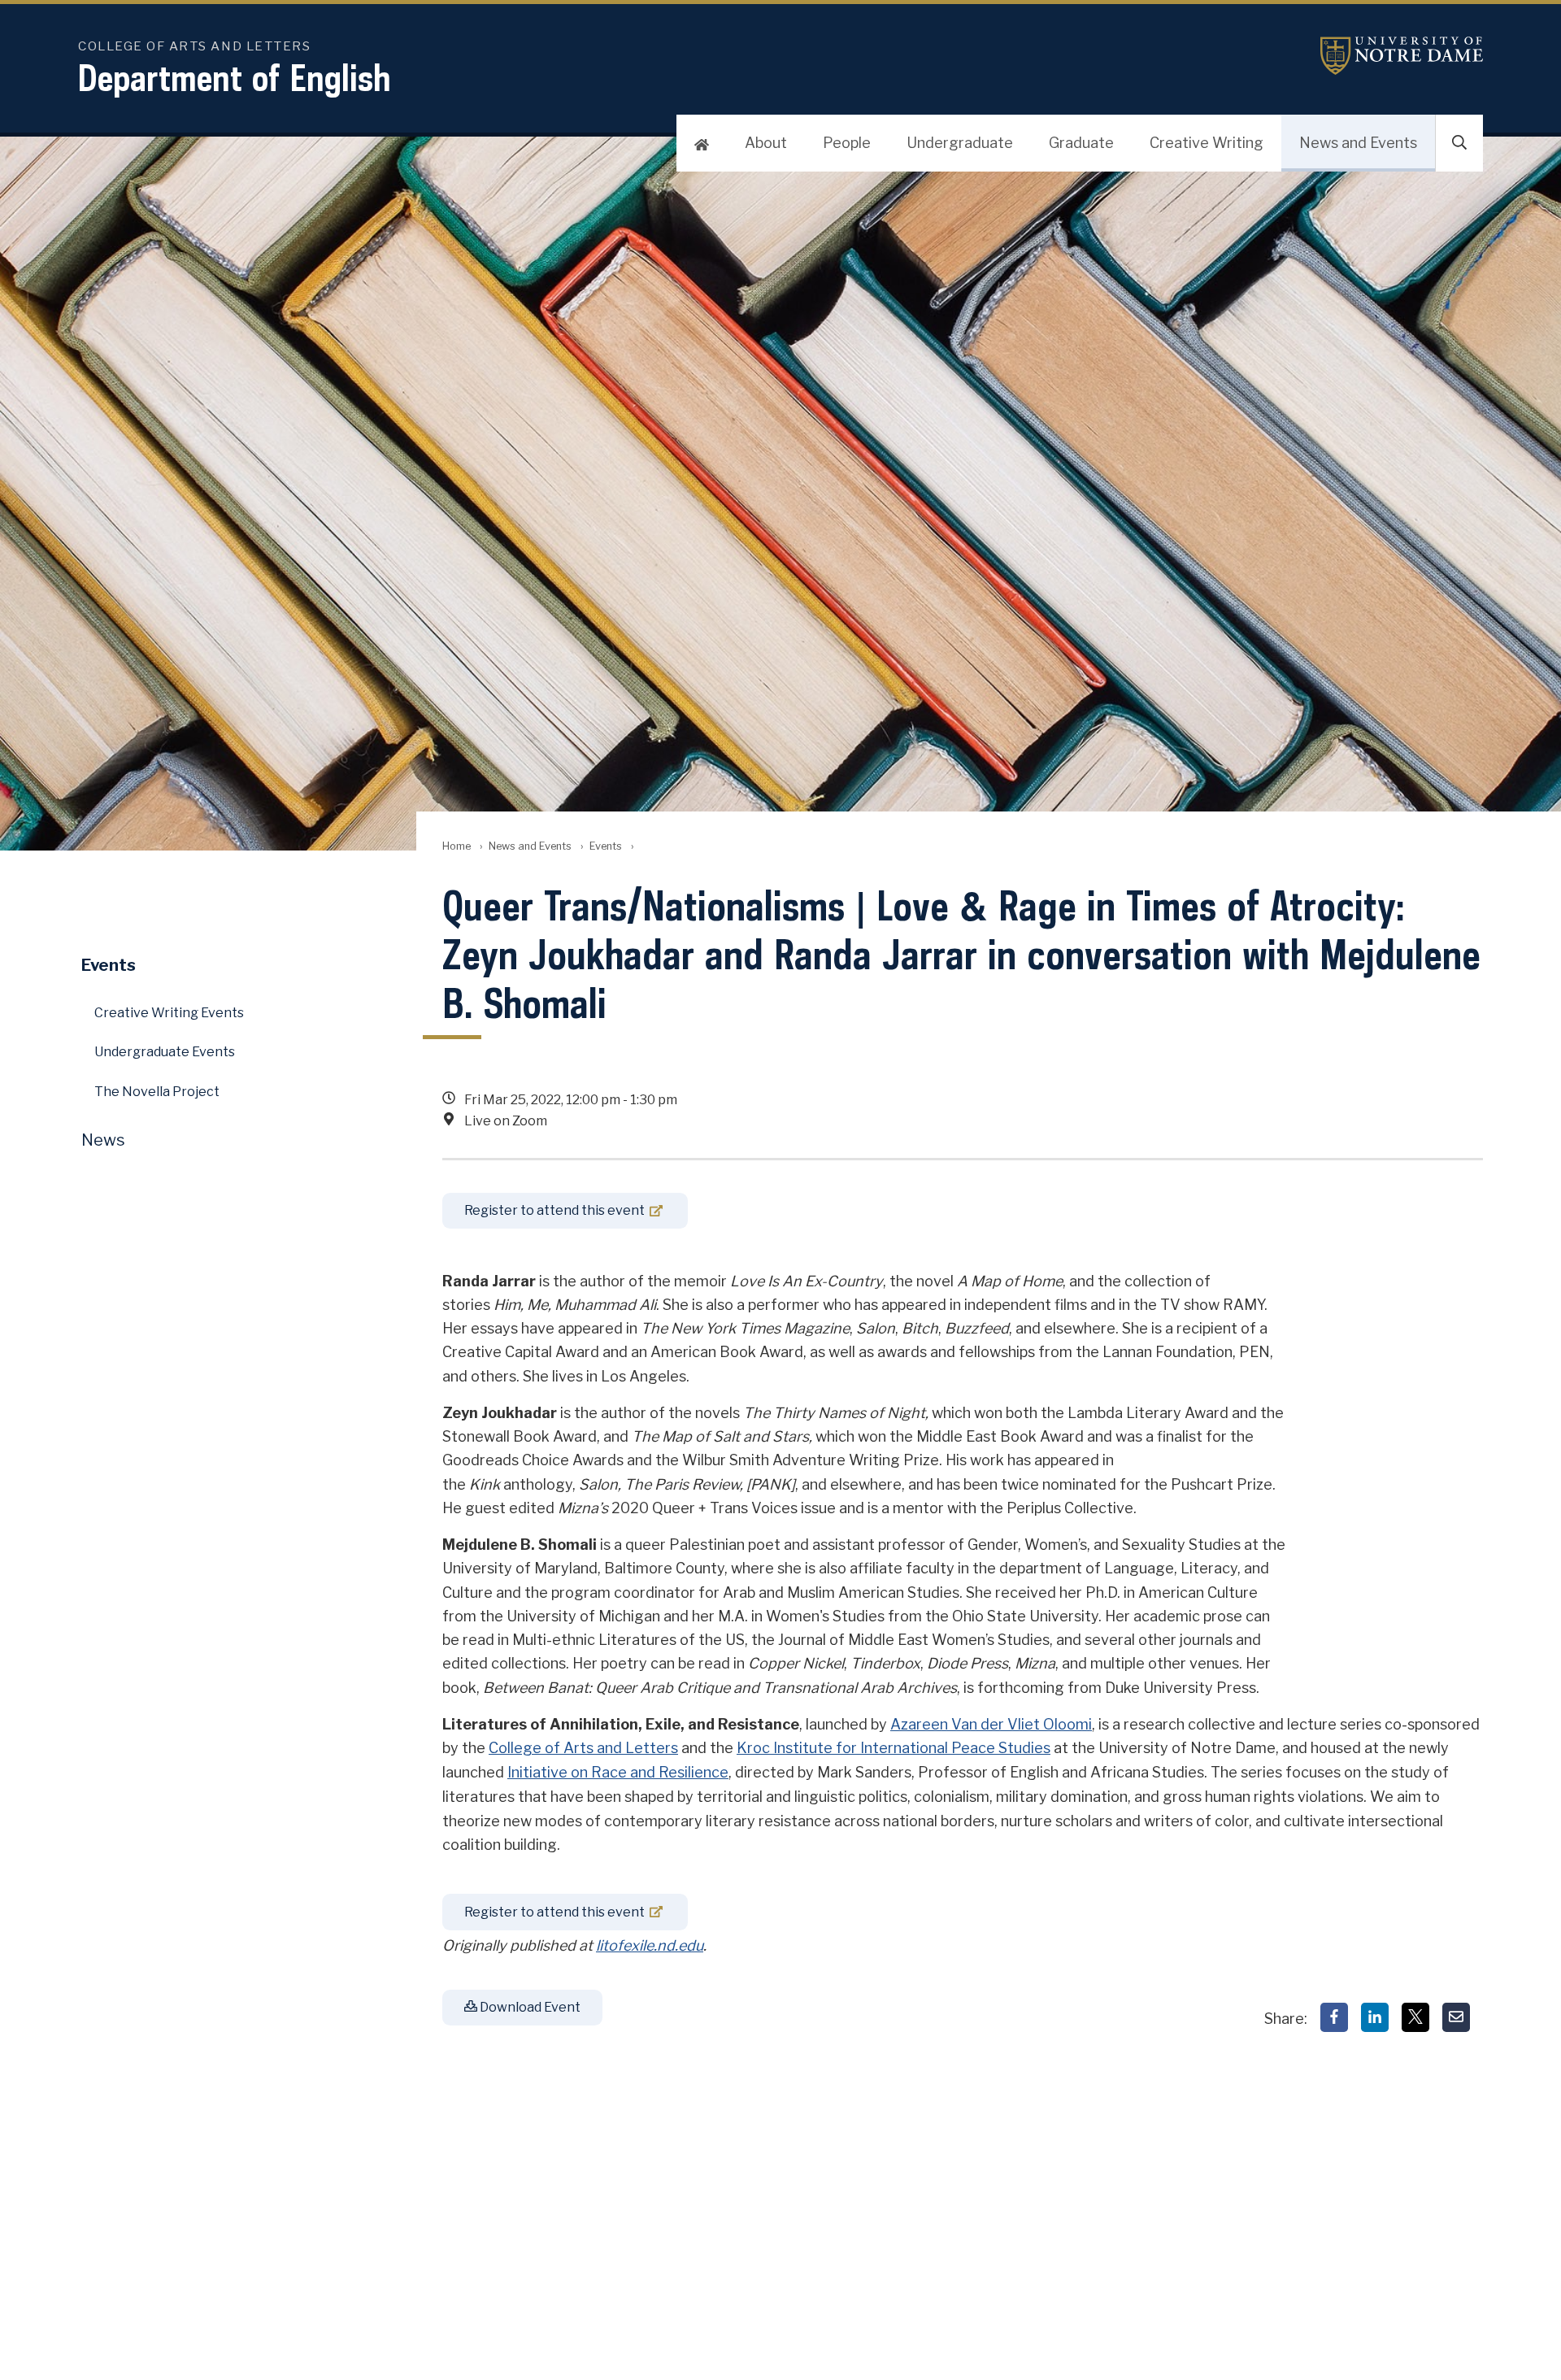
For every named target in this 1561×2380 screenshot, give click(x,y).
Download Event (529, 2007)
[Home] (702, 143)
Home (457, 846)
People (847, 143)
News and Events (1358, 143)
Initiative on (549, 1772)
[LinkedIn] (1375, 2017)
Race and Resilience (660, 1772)
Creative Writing (1207, 143)
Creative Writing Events (169, 1013)
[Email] (1456, 2017)
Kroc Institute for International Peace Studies (894, 1748)
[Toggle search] (1459, 143)
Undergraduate (960, 143)
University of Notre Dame (1402, 56)
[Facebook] (1334, 2017)
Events (606, 846)
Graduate (1081, 143)
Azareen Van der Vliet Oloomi (991, 1724)
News (103, 1140)
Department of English (235, 78)
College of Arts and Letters (583, 1748)
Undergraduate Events (165, 1052)
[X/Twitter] (1415, 2017)
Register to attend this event (554, 1210)
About (766, 143)
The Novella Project (157, 1092)
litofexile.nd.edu (650, 1945)
